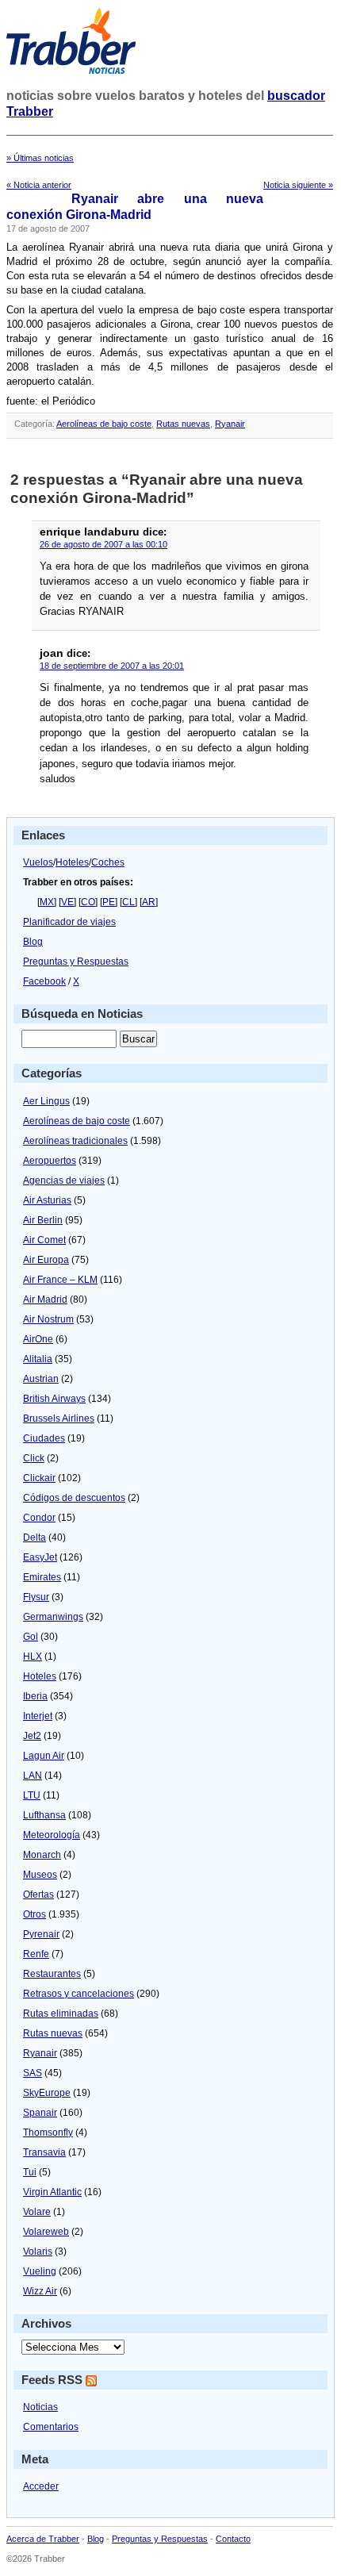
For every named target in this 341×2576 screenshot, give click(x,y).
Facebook (44, 981)
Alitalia (38, 1359)
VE (67, 902)
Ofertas (38, 1895)
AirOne (38, 1339)
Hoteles (72, 862)
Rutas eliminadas (61, 2014)
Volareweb (46, 2232)
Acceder (41, 2486)
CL (128, 902)
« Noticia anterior (39, 185)
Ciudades (44, 1438)
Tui (30, 2172)
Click (34, 1458)
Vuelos (38, 862)
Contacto (233, 2539)
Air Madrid (45, 1300)
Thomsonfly (48, 2133)
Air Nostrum (48, 1319)
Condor (39, 1518)
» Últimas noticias (40, 158)
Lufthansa (44, 1815)
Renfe (36, 1954)
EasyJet (40, 1557)
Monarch (42, 1855)
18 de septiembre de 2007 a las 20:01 (112, 666)
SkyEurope (47, 2093)
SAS (33, 2073)
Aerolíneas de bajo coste (104, 424)
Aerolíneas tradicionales (75, 1141)
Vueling (40, 2271)
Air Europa (46, 1260)
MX (47, 902)
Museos (40, 1875)
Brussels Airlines (59, 1419)
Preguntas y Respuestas (76, 962)
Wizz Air (40, 2291)
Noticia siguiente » (298, 185)
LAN (33, 1776)
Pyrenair (41, 1934)
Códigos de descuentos (74, 1498)
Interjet (38, 1716)
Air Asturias (47, 1200)
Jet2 (32, 1736)
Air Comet (44, 1240)
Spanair (40, 2113)
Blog (33, 942)
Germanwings (53, 1617)
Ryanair (230, 424)
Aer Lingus (46, 1101)
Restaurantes (52, 1974)
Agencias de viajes (64, 1181)
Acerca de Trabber (43, 2539)
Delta (34, 1538)
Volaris (38, 2252)
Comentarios (51, 2427)
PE (109, 902)
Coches (108, 862)
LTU (32, 1795)
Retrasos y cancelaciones (79, 1994)
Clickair (39, 1478)
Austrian (41, 1379)
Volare (37, 2212)
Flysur (36, 1597)
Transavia (44, 2152)
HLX (33, 1657)
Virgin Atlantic (52, 2192)
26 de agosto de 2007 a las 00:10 (103, 544)
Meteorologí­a (52, 1835)
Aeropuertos (50, 1161)
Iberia (35, 1696)
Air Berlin (43, 1220)
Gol (31, 1637)
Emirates (42, 1577)
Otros (34, 1914)
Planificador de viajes (69, 922)
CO (88, 902)
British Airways (54, 1399)
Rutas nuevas (183, 424)
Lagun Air (44, 1756)
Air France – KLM (60, 1280)
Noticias (40, 2407)
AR (149, 902)
